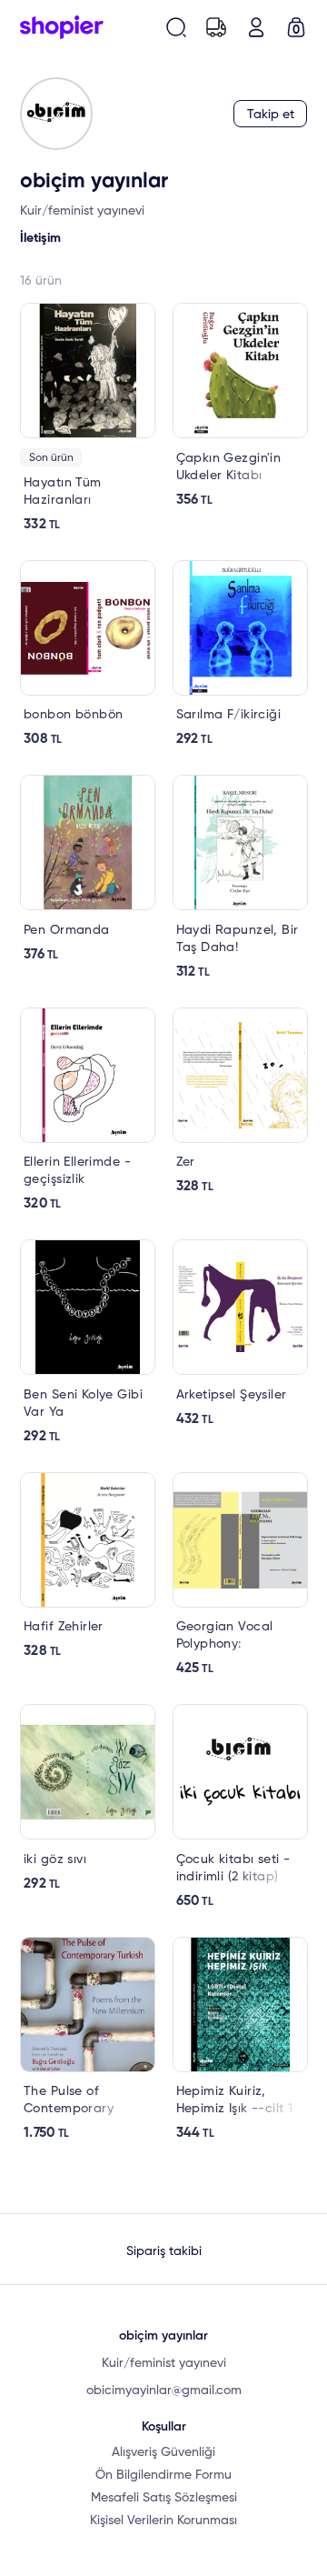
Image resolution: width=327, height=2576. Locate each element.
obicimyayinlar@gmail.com (164, 2391)
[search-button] (176, 27)
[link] (88, 418)
